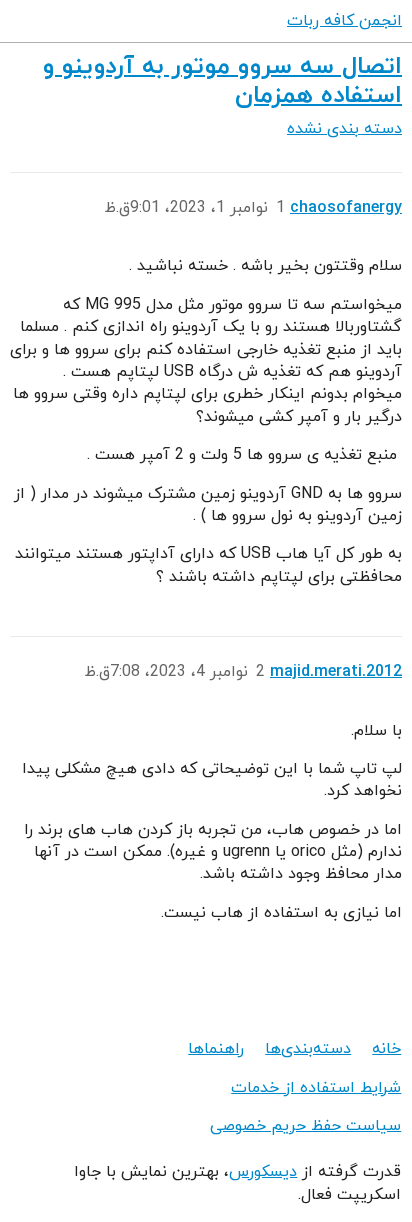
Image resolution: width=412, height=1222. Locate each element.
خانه (386, 1049)
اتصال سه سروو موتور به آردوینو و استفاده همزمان (222, 81)
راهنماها (216, 1049)
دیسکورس (263, 1172)
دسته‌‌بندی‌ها (308, 1049)
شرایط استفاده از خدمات (316, 1088)
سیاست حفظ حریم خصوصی (305, 1126)
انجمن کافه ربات (344, 21)
